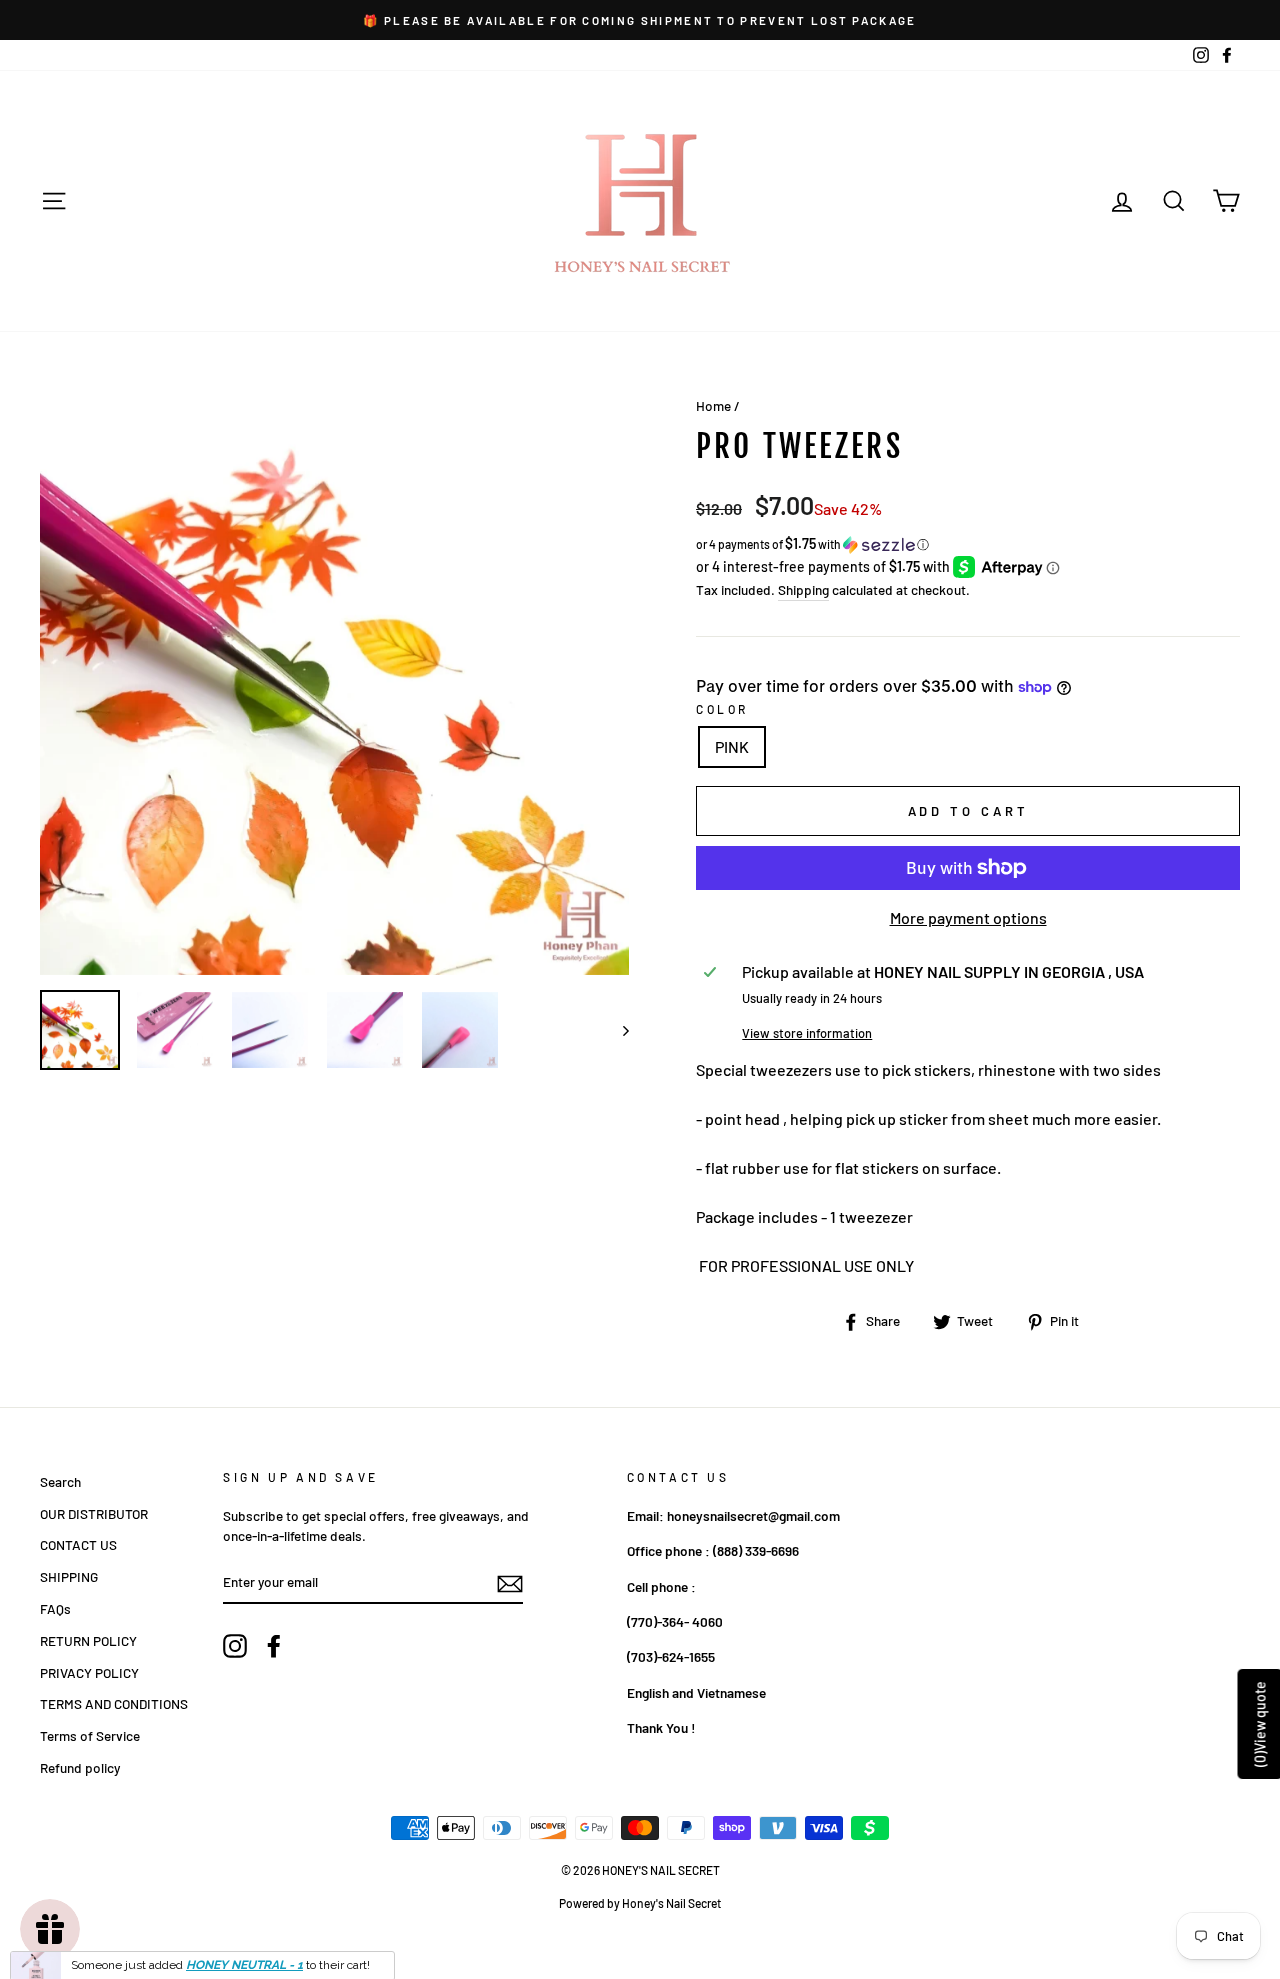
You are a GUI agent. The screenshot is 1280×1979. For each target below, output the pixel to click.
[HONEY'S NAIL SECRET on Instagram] (235, 1646)
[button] (968, 544)
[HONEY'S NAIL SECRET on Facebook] (274, 1646)
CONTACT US (78, 1544)
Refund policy (80, 1767)
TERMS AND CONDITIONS (114, 1703)
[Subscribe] (510, 1583)
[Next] (616, 1030)
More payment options (968, 917)
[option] (640, 20)
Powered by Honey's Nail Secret (640, 1903)
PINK (732, 746)
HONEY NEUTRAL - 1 (244, 1953)
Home (713, 405)
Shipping (803, 589)
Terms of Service (90, 1735)
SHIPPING (69, 1576)
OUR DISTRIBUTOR (94, 1513)
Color (722, 709)
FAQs (55, 1608)
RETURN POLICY (88, 1640)
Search (60, 1481)
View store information (807, 1033)
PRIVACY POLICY (89, 1672)
